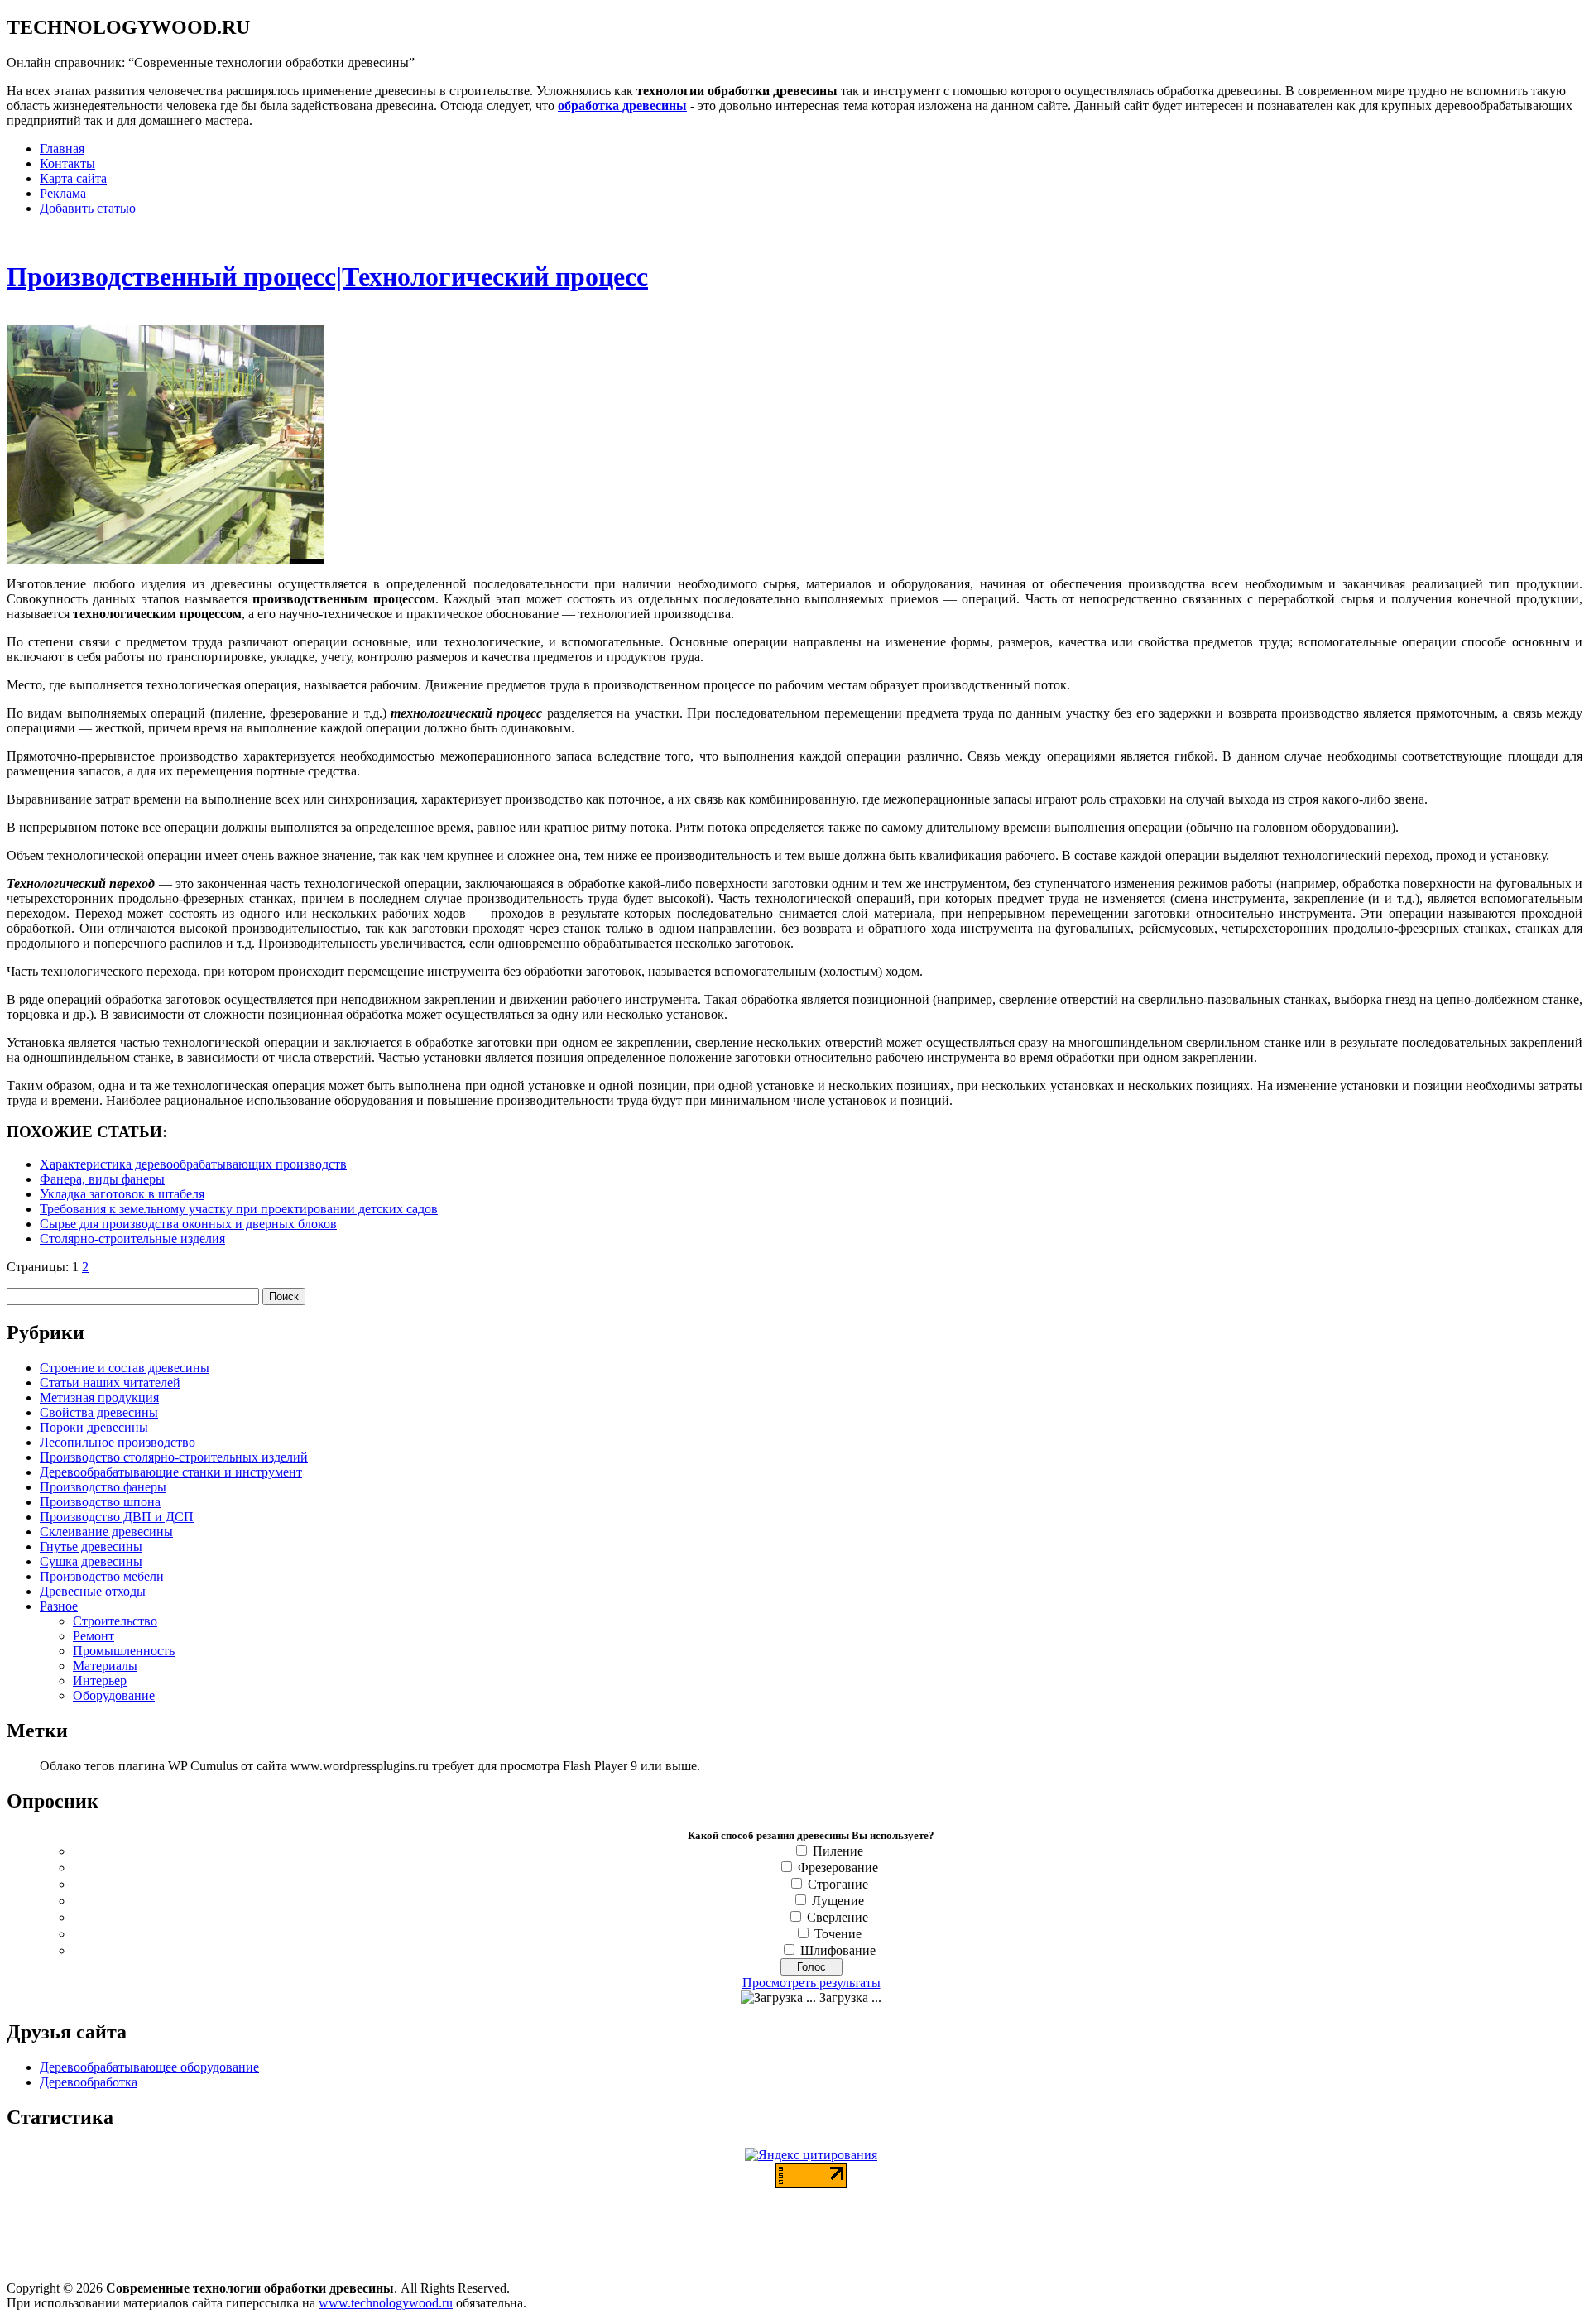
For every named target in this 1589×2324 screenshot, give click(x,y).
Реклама (63, 193)
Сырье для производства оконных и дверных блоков (188, 1224)
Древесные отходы (93, 1591)
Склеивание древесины (106, 1532)
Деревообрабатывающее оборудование (149, 2067)
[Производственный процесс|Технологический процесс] (166, 559)
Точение (838, 1934)
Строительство (115, 1621)
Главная (62, 149)
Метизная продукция (99, 1397)
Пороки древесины (94, 1427)
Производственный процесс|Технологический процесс (327, 276)
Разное (59, 1606)
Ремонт (94, 1636)
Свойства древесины (99, 1412)
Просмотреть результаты (811, 1983)
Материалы (105, 1666)
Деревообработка (89, 2082)
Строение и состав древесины (125, 1368)
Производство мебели (102, 1576)
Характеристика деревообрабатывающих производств (193, 1164)
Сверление (838, 1917)
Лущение (838, 1901)
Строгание (838, 1884)
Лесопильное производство (118, 1442)
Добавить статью (88, 208)
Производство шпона (100, 1502)
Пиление (838, 1851)
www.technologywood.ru (386, 2303)
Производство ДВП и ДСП (117, 1517)
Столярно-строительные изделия (132, 1239)
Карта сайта (73, 178)
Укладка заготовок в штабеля (122, 1194)
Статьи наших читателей (110, 1383)
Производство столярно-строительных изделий (174, 1457)
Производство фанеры (103, 1487)
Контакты (67, 163)
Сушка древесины (91, 1561)
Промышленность (124, 1651)
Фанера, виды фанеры (102, 1179)
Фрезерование (838, 1868)
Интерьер (100, 1681)
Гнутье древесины (91, 1546)
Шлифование (838, 1950)
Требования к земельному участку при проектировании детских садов (239, 1209)
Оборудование (114, 1695)
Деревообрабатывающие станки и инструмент (171, 1472)
